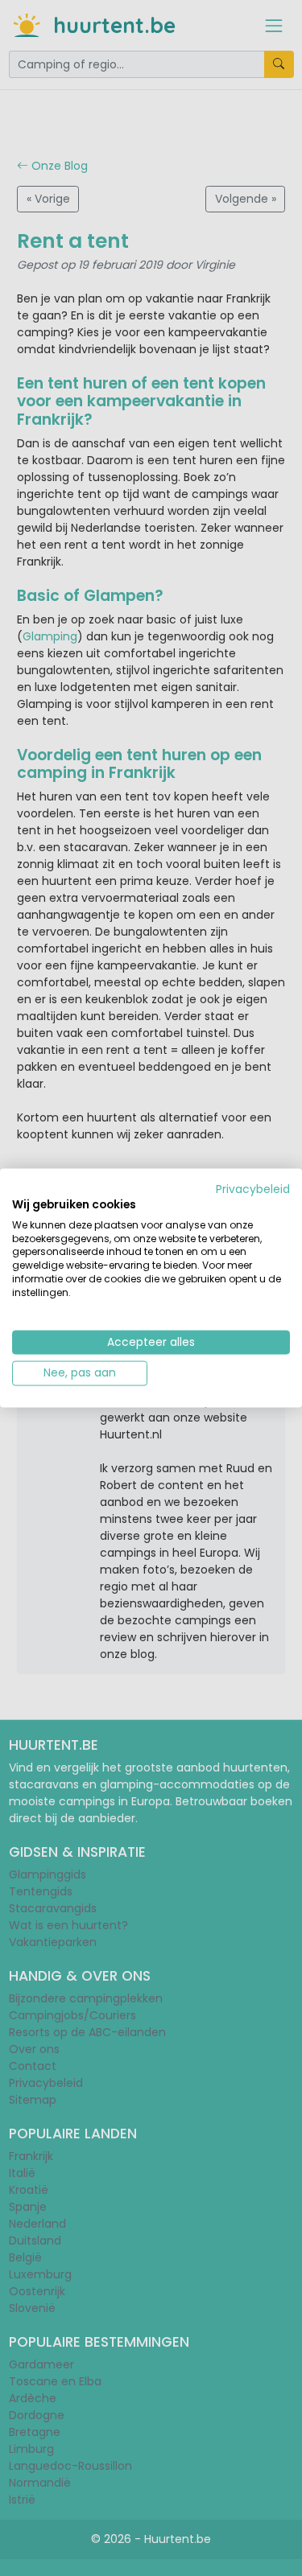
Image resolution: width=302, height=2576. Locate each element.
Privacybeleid (253, 1189)
